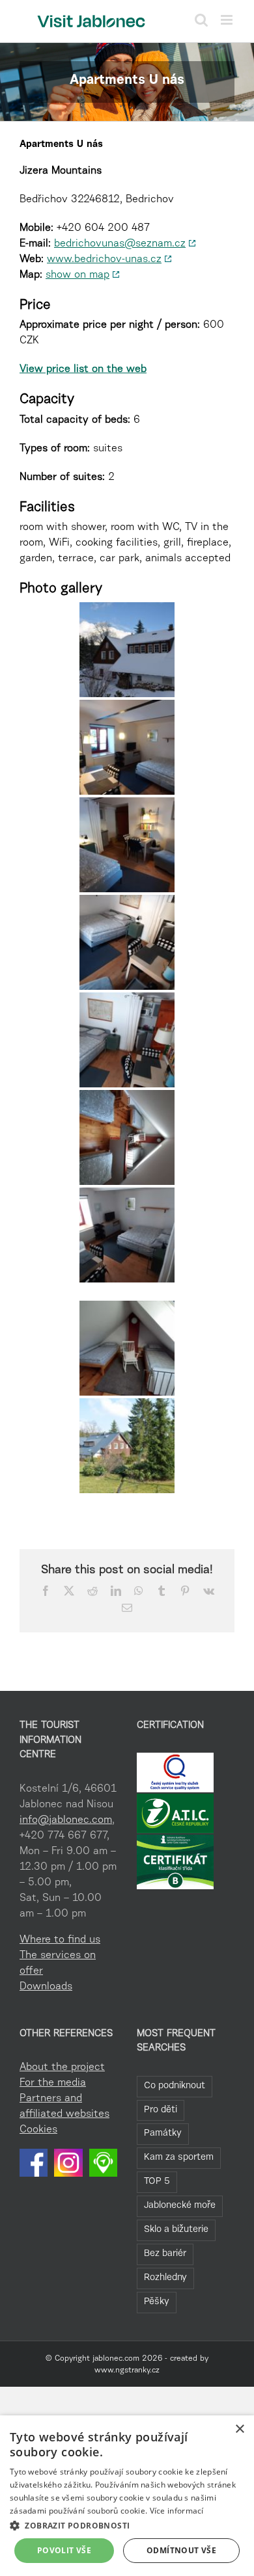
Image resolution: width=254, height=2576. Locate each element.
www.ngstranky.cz (127, 2370)
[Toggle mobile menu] (228, 20)
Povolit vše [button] (64, 2550)
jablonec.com (116, 2359)
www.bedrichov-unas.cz (104, 259)
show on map (78, 275)
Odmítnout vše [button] (181, 2550)
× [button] (239, 2429)
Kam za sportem (179, 2158)
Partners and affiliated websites (64, 2106)
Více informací (177, 2511)
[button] (127, 2525)
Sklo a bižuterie (176, 2230)
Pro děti (161, 2110)
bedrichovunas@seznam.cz (120, 244)
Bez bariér (165, 2254)
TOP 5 (157, 2182)
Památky (163, 2133)
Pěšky (157, 2302)
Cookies (38, 2130)
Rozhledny (165, 2278)
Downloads (46, 1987)
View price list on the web (83, 369)
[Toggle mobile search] (201, 20)
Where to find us (60, 1940)
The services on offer (58, 1963)
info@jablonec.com (66, 1820)
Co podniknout (175, 2086)
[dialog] (127, 2496)
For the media (53, 2083)
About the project (62, 2067)
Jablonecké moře (180, 2206)
